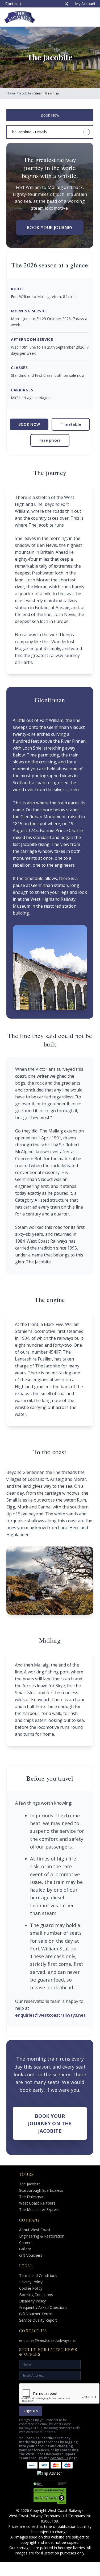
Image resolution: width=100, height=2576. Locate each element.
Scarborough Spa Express (41, 2190)
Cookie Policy (31, 2288)
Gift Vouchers (31, 2255)
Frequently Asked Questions (43, 2307)
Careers (26, 2242)
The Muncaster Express (39, 2209)
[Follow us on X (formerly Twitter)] (66, 4)
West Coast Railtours (37, 2203)
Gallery (25, 2249)
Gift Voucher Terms (36, 2314)
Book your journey (50, 228)
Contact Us (15, 4)
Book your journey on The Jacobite (50, 2123)
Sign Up (31, 2411)
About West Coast (35, 2230)
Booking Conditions (36, 2295)
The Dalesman (32, 2197)
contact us (59, 2458)
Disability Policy (32, 2301)
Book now (29, 424)
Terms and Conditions (38, 2275)
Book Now (50, 115)
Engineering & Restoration (42, 2236)
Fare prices (50, 440)
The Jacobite (30, 2184)
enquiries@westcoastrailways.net (50, 2015)
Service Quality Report (38, 2320)
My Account (85, 4)
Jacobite (25, 93)
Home (11, 93)
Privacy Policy (31, 2282)
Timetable (71, 424)
